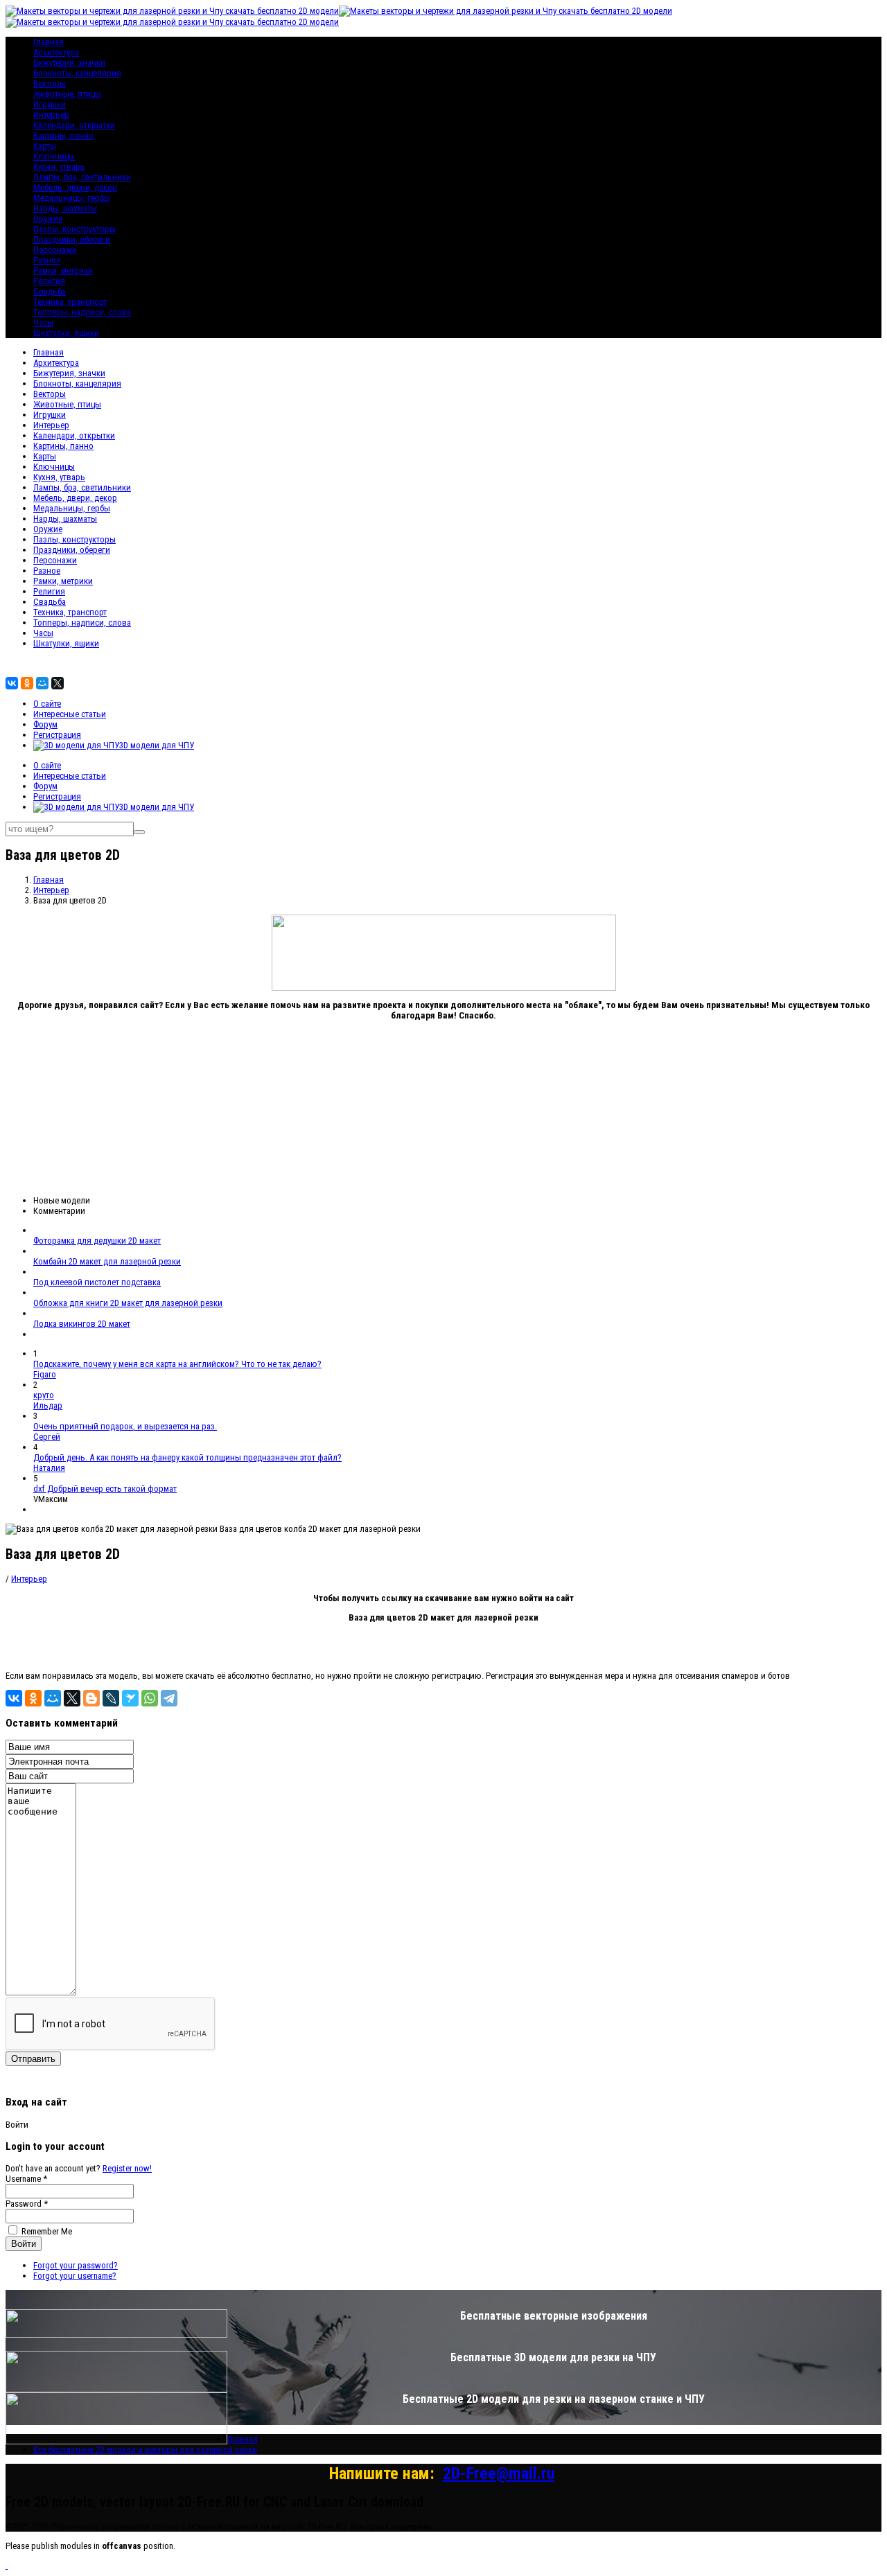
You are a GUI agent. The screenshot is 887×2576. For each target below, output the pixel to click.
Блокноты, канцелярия (77, 73)
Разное (47, 260)
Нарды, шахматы (65, 208)
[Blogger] (91, 1698)
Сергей (47, 1437)
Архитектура (56, 52)
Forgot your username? (75, 2276)
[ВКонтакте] (12, 683)
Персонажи (55, 250)
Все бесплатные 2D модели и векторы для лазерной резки (145, 2450)
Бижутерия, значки (69, 63)
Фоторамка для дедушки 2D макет (97, 1241)
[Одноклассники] (27, 683)
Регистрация (57, 735)
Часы (43, 323)
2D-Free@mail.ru (499, 2473)
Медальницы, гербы (72, 198)
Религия (49, 281)
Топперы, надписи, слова (82, 312)
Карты (45, 146)
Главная (49, 352)
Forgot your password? (76, 2265)
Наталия (49, 1468)
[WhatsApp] (150, 1698)
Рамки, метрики (63, 271)
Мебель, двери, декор (75, 187)
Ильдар (48, 1405)
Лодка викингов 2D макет (82, 1324)
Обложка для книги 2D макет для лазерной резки (128, 1303)
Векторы (50, 83)
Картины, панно (63, 135)
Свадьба (50, 291)
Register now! (127, 2168)
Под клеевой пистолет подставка (97, 1282)
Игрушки (50, 104)
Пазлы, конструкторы (74, 229)
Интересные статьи (70, 714)
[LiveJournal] (111, 1698)
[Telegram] (169, 1698)
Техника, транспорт (70, 302)
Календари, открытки (74, 125)
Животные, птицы (67, 94)
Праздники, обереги (72, 239)
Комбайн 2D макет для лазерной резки (107, 1261)
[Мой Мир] (42, 683)
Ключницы (54, 156)
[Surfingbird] (130, 1698)
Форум (45, 724)
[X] (58, 683)
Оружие (48, 219)
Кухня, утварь (59, 167)
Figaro (45, 1374)
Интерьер (51, 115)
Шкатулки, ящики (66, 333)
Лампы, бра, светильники (82, 177)
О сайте (47, 704)
